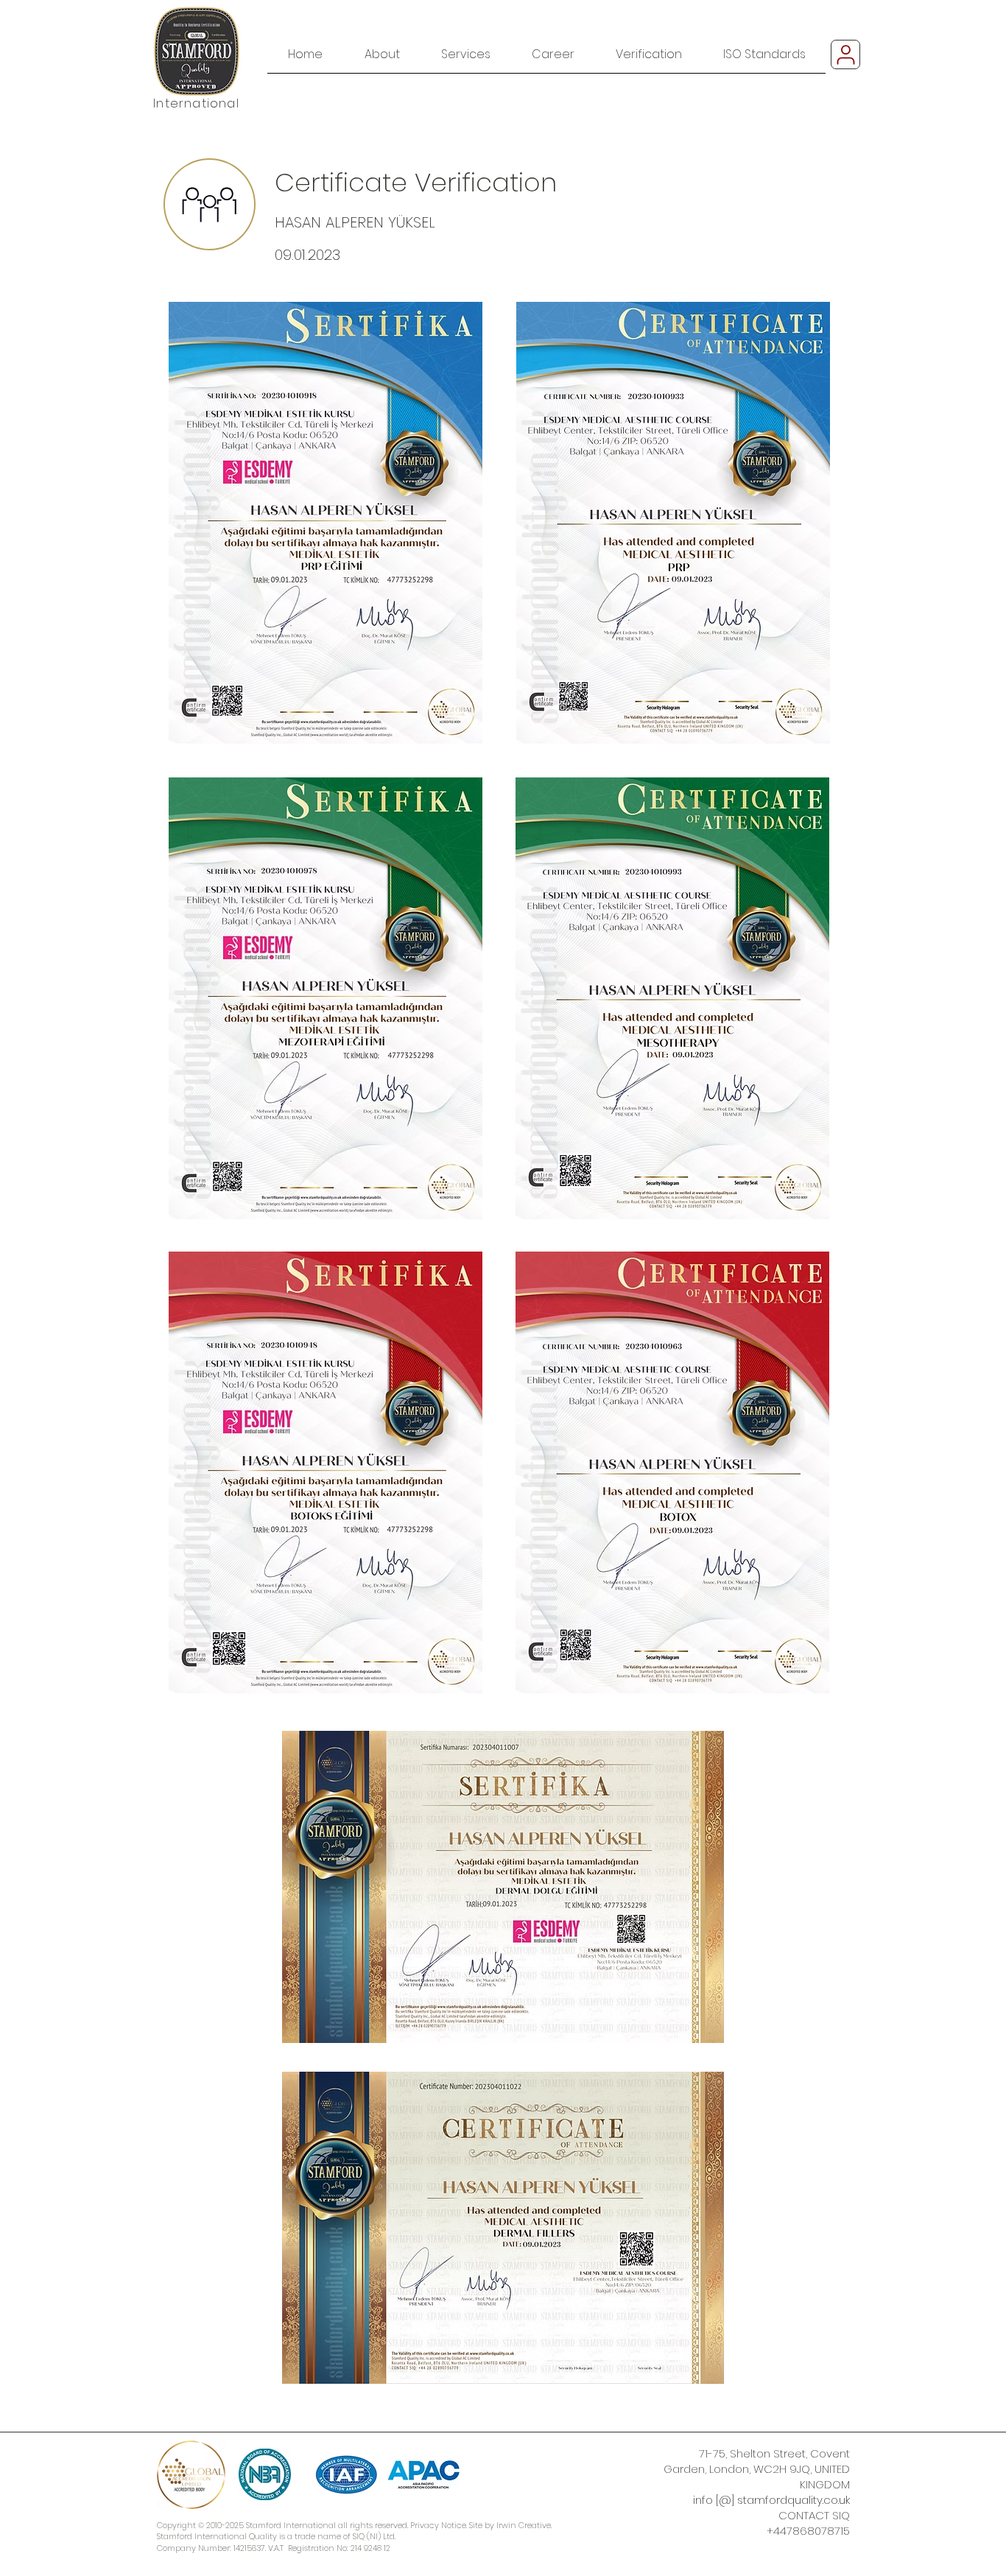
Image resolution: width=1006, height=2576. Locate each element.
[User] (845, 54)
